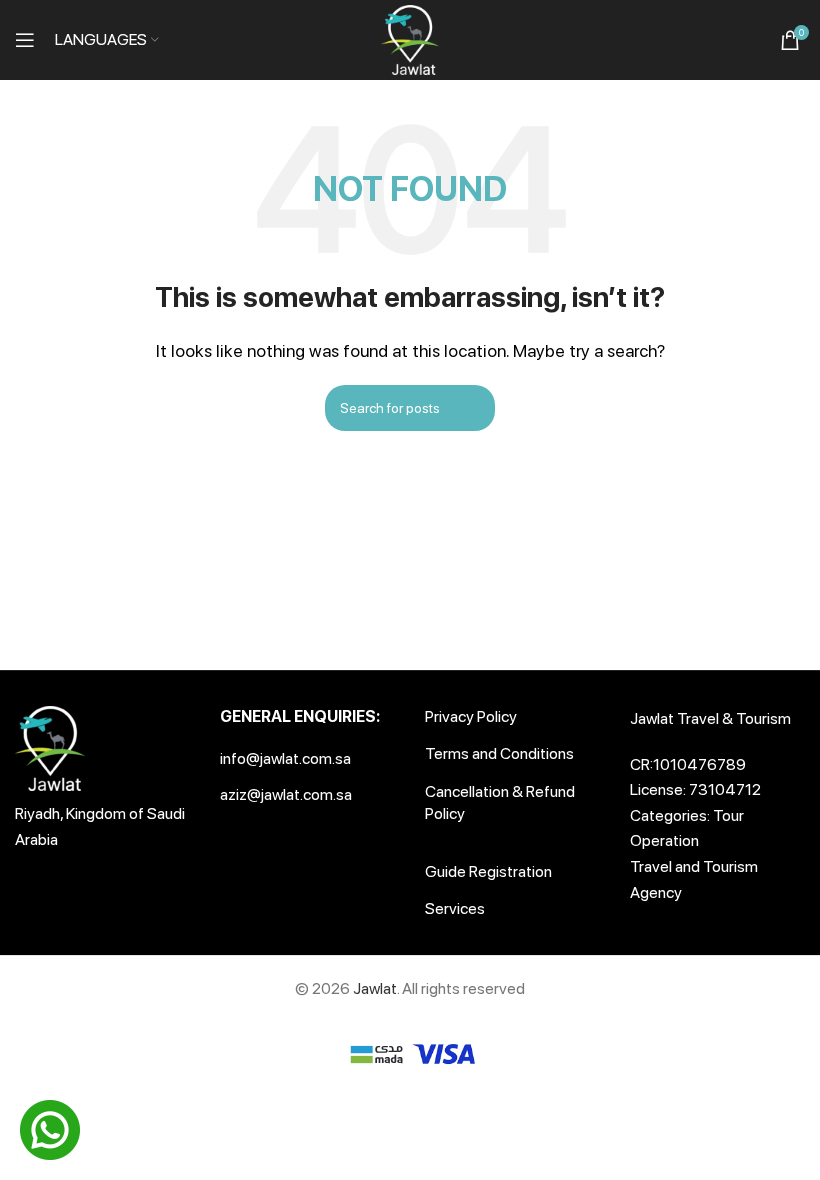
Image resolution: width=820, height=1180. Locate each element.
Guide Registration (488, 871)
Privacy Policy (471, 716)
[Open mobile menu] (25, 40)
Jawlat (375, 988)
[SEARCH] (587, 408)
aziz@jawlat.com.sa (286, 794)
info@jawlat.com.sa (285, 758)
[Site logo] (410, 38)
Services (455, 908)
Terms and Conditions (499, 753)
